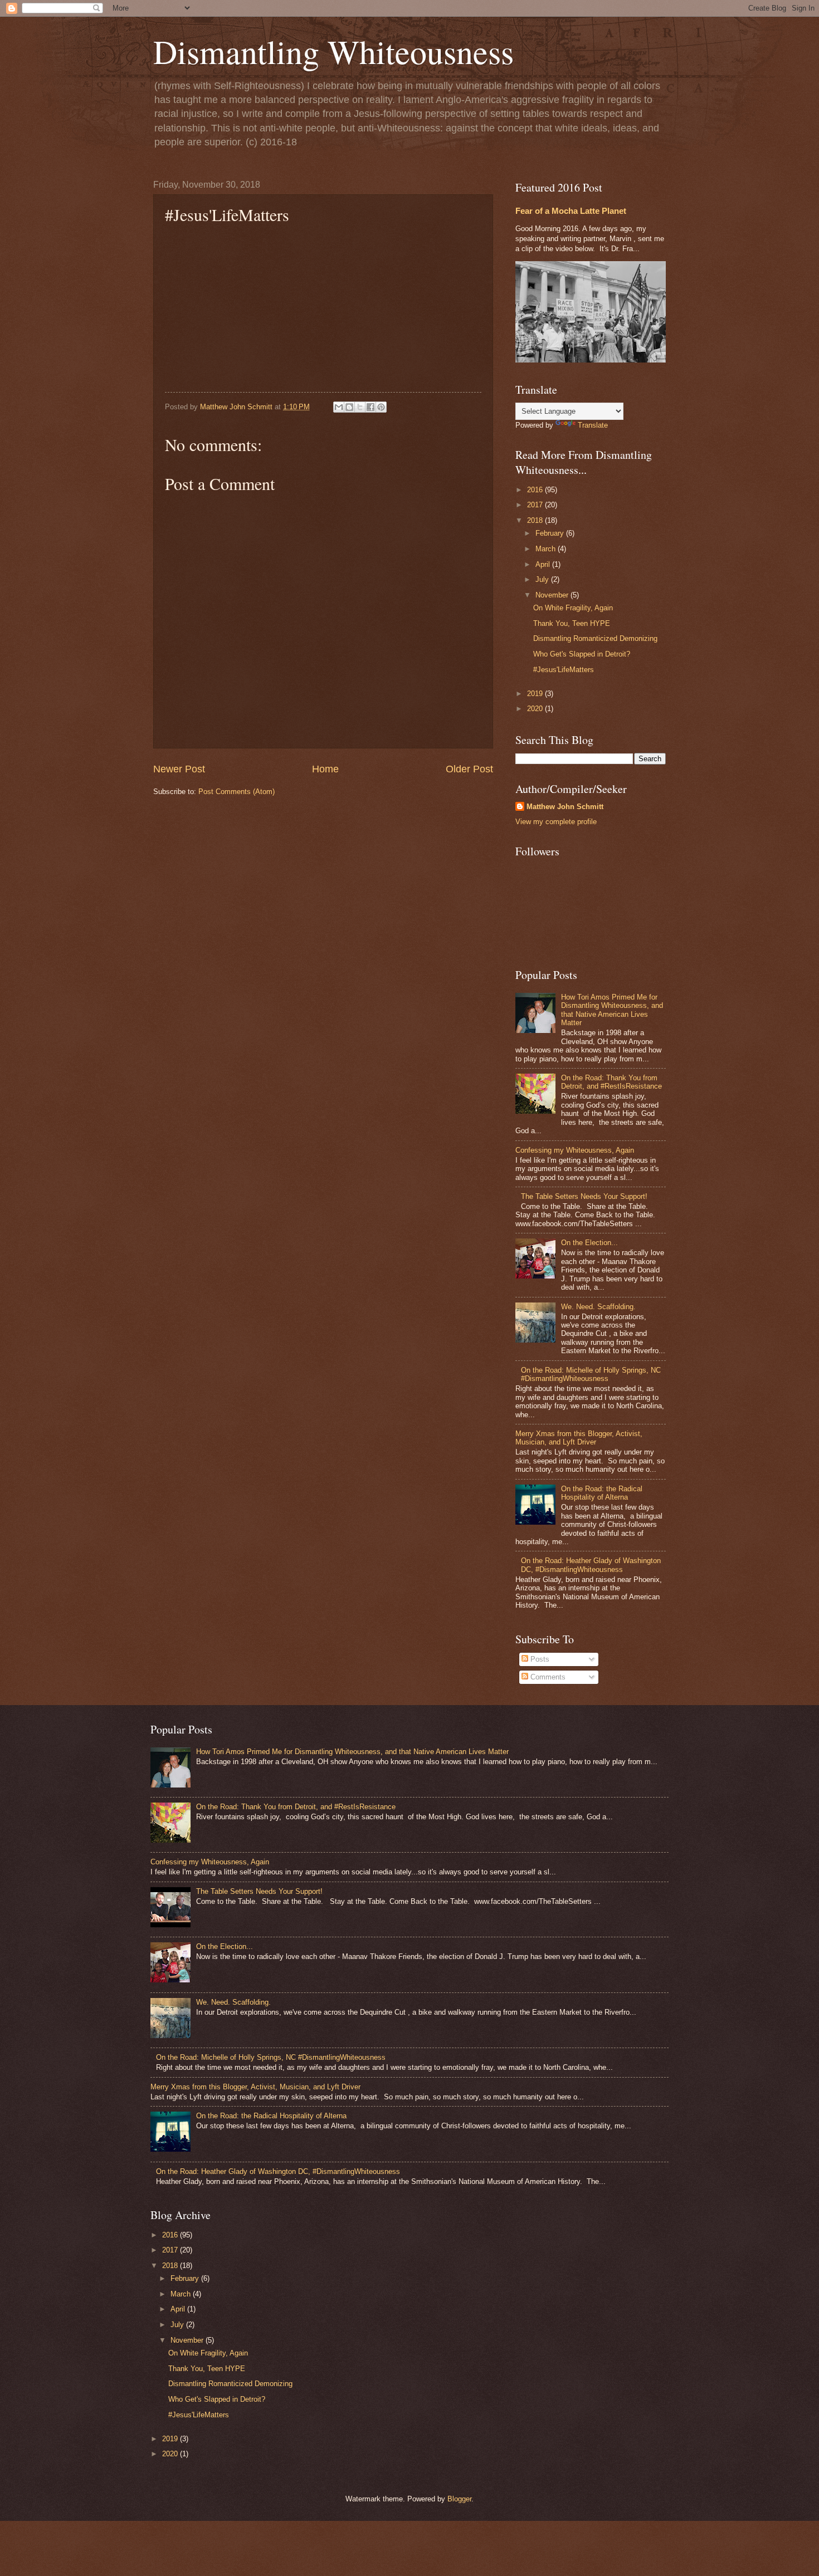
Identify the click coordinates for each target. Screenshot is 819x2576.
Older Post (469, 769)
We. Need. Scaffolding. (598, 1307)
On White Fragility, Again (573, 608)
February (551, 533)
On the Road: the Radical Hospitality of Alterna (602, 1493)
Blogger (459, 2499)
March (547, 549)
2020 (536, 709)
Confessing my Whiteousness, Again (575, 1150)
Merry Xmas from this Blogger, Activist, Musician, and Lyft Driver (579, 1438)
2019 (536, 694)
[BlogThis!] (349, 407)
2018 (536, 520)
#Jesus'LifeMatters (564, 670)
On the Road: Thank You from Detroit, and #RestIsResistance (611, 1082)
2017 (536, 505)
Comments (547, 1677)
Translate (593, 425)
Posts (539, 1659)
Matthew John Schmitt (565, 807)
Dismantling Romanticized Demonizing (595, 638)
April (544, 564)
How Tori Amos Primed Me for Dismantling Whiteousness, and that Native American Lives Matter (612, 1010)
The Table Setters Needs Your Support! (584, 1196)
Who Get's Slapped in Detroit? (582, 654)
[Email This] (339, 407)
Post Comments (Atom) (237, 792)
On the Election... (589, 1243)
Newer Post (179, 769)
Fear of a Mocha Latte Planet (571, 211)
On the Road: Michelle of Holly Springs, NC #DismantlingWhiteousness (591, 1374)
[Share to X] (360, 407)
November (553, 595)
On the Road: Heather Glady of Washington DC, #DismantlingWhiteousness (591, 1565)
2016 (536, 490)
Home (325, 769)
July (543, 579)
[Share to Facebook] (370, 407)
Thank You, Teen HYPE (572, 623)
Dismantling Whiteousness (333, 51)
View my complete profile (556, 822)
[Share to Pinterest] (381, 407)
